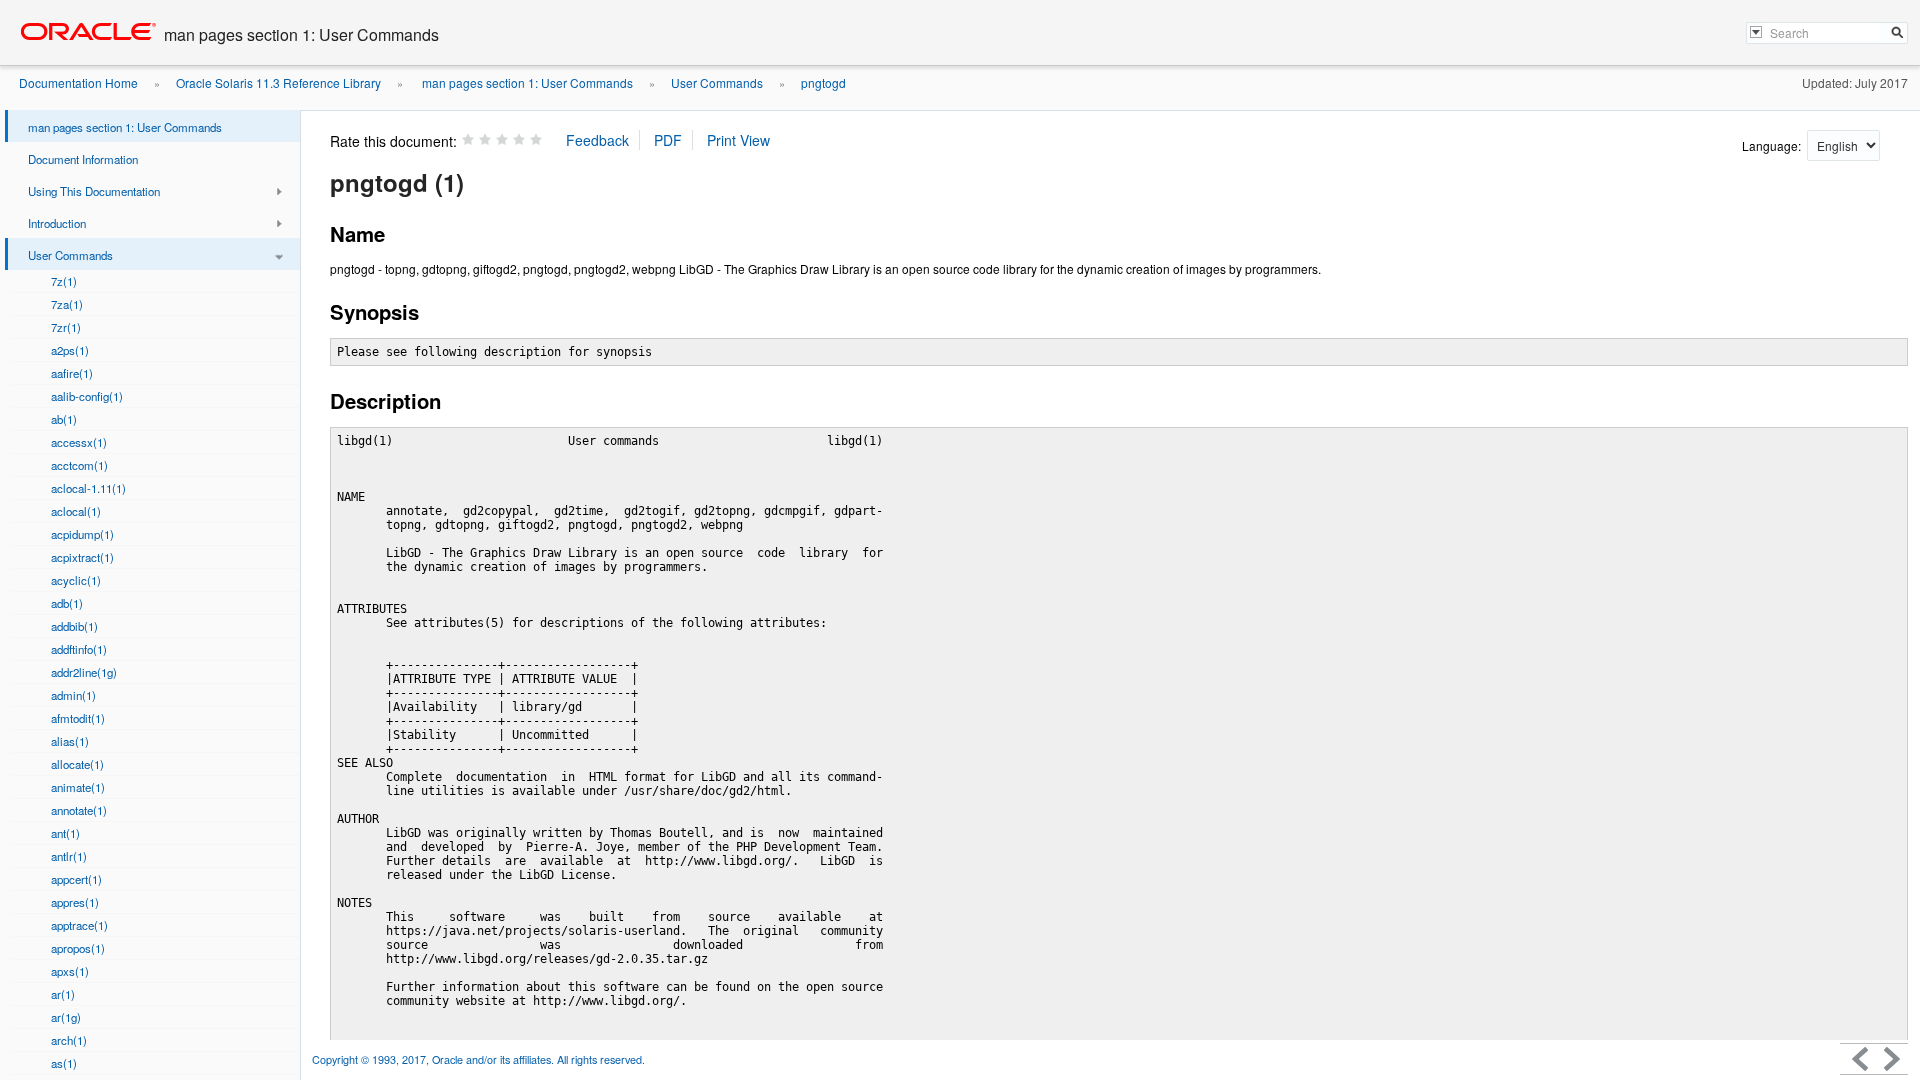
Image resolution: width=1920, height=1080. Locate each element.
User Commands (717, 82)
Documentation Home (78, 82)
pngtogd (823, 82)
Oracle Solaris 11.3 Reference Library (278, 82)
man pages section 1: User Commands (526, 82)
